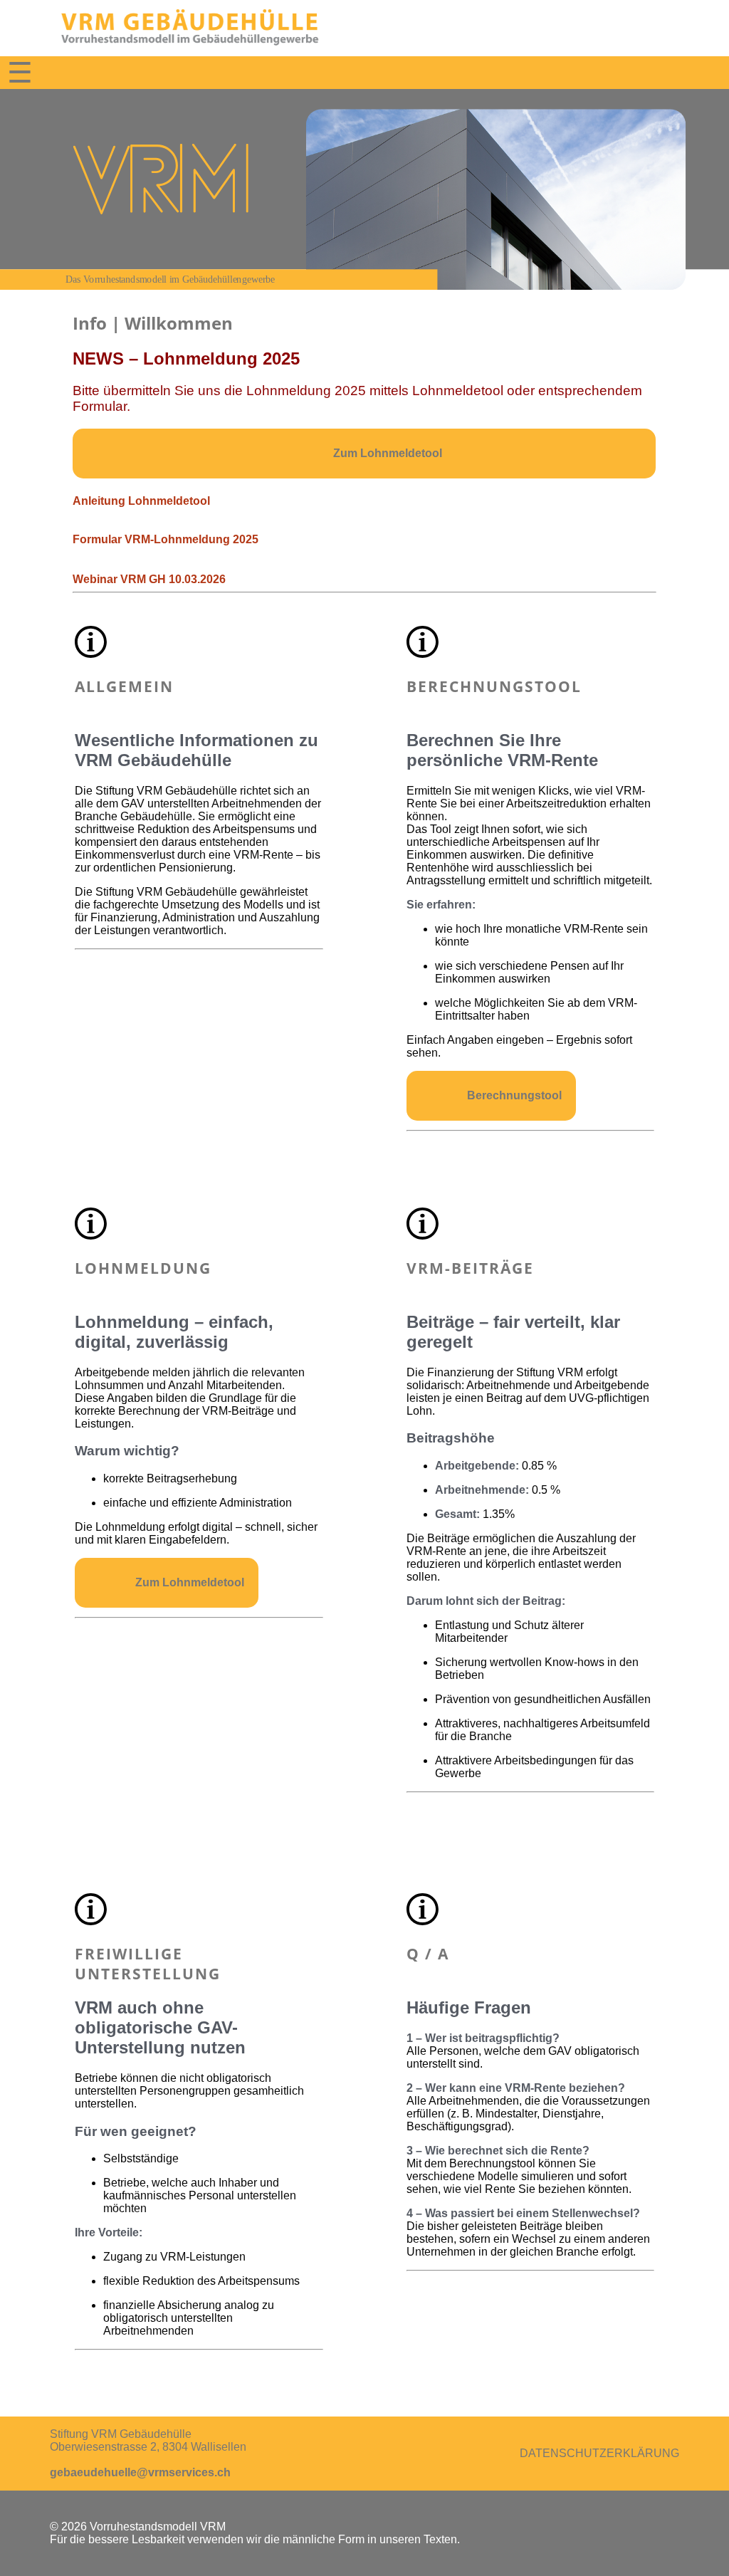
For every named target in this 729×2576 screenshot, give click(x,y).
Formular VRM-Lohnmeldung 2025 (166, 539)
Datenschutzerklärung (599, 2453)
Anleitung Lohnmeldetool (141, 501)
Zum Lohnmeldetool (388, 453)
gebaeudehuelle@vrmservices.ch (140, 2472)
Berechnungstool (514, 1095)
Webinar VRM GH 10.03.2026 (149, 579)
